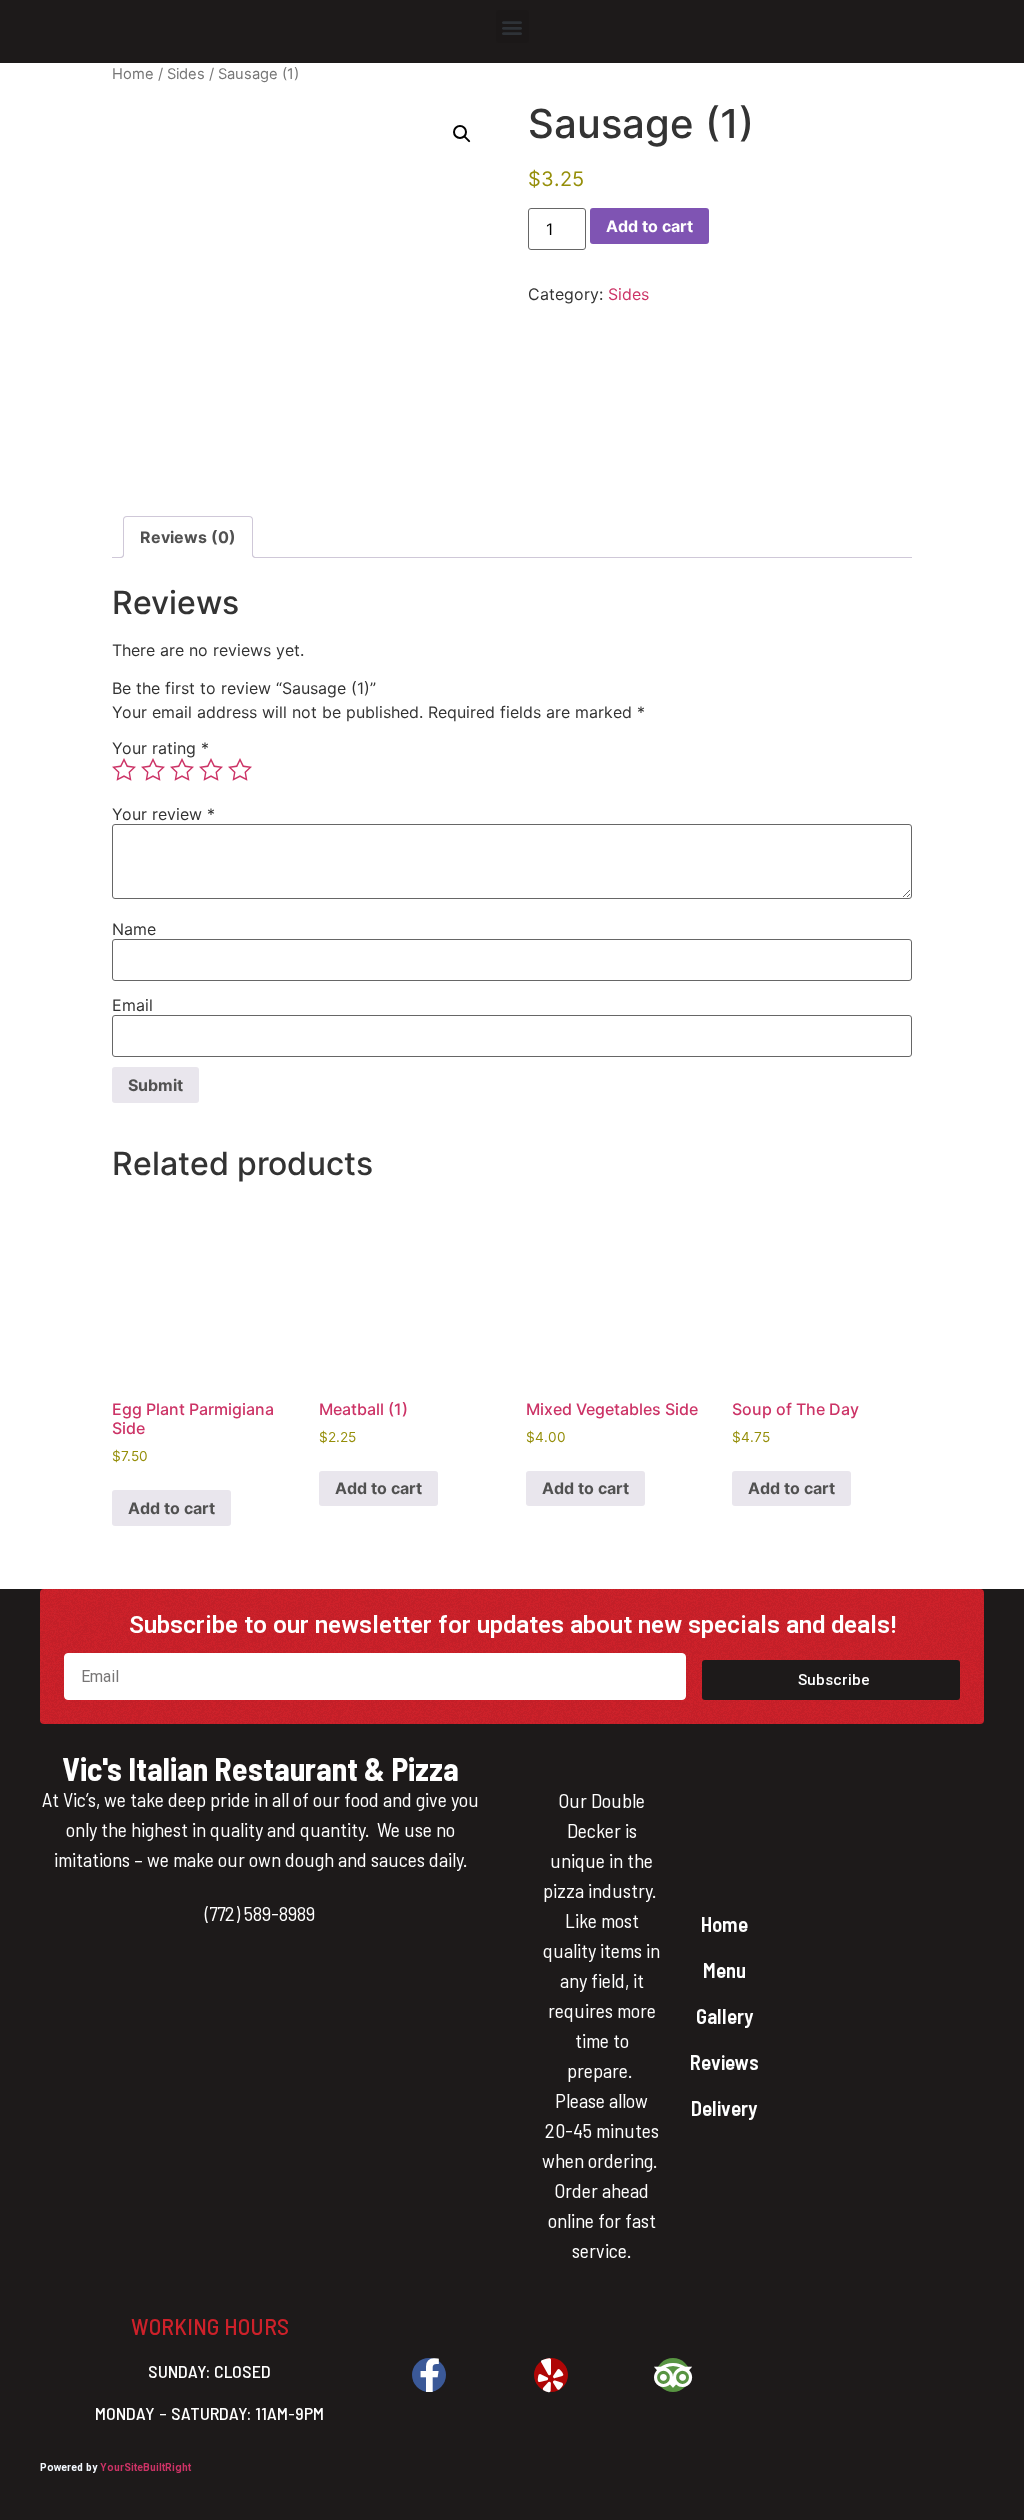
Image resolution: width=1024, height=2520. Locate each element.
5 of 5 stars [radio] (240, 770)
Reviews (724, 2061)
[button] (512, 26)
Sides (186, 74)
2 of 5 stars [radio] (153, 770)
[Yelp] (551, 2375)
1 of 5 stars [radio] (124, 770)
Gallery (724, 2015)
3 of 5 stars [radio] (182, 770)
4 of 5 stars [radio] (211, 770)
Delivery (724, 2107)
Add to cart (649, 226)
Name (134, 929)
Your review (163, 814)
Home (133, 74)
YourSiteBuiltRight (145, 2467)
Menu (724, 1969)
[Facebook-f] (429, 2375)
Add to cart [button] (171, 1508)
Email (132, 1005)
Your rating (160, 748)
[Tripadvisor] (673, 2375)
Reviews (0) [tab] (188, 537)
